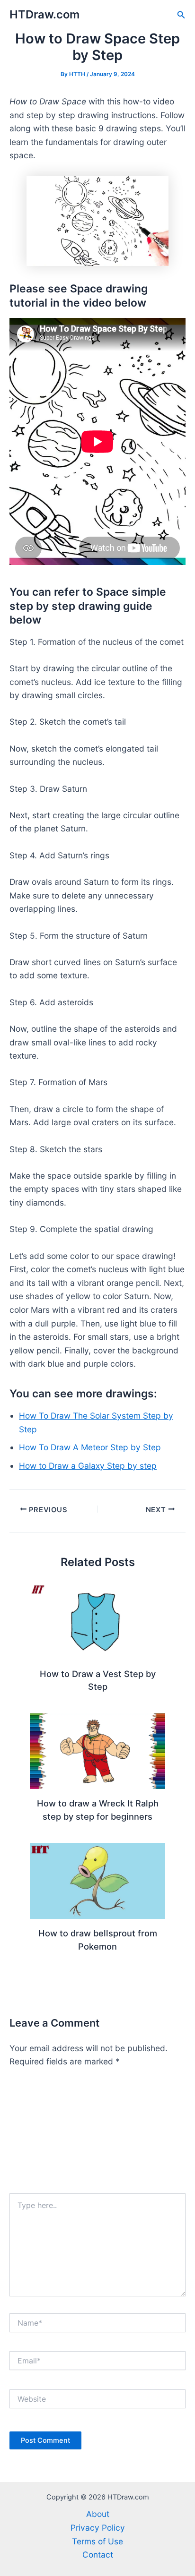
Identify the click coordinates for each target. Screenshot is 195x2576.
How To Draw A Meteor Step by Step (90, 1447)
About (98, 2514)
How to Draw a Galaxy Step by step (88, 1466)
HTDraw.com (44, 14)
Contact (98, 2555)
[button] (181, 15)
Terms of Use (97, 2541)
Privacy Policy (98, 2528)
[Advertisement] (97, 2135)
